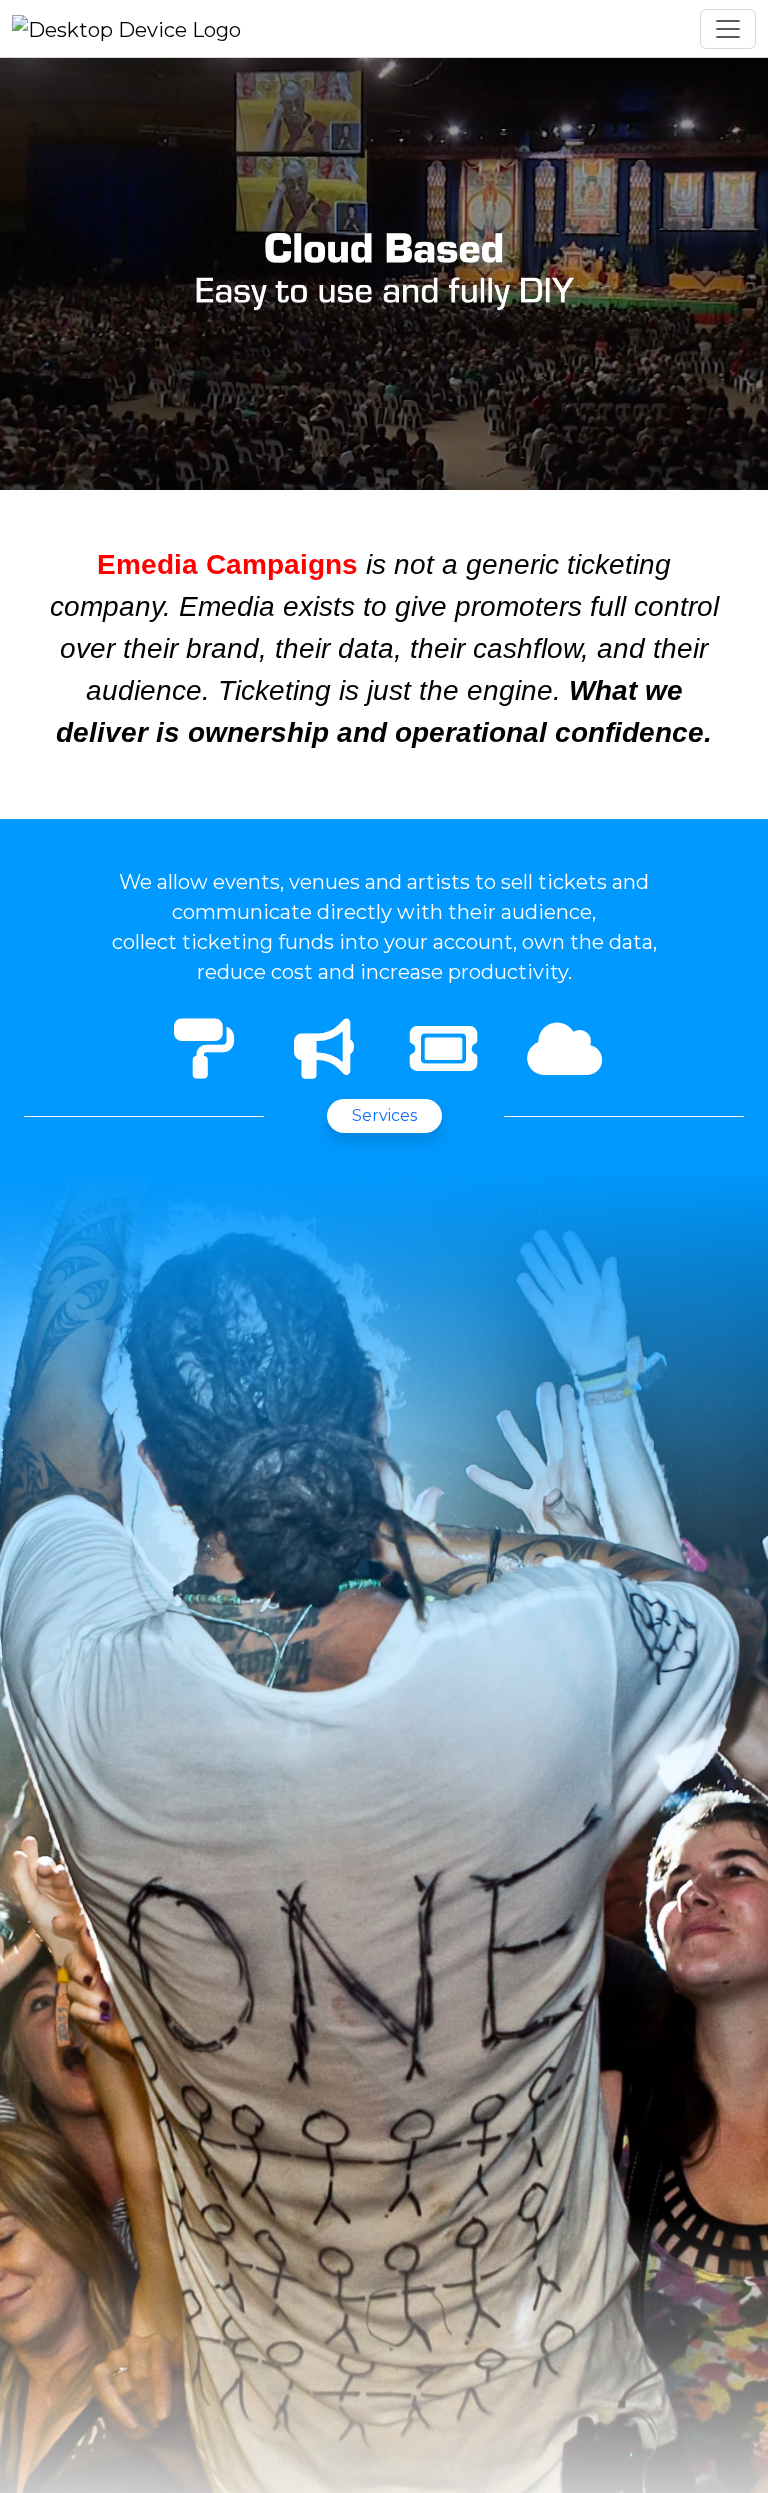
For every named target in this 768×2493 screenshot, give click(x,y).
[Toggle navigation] (728, 29)
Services (384, 1115)
